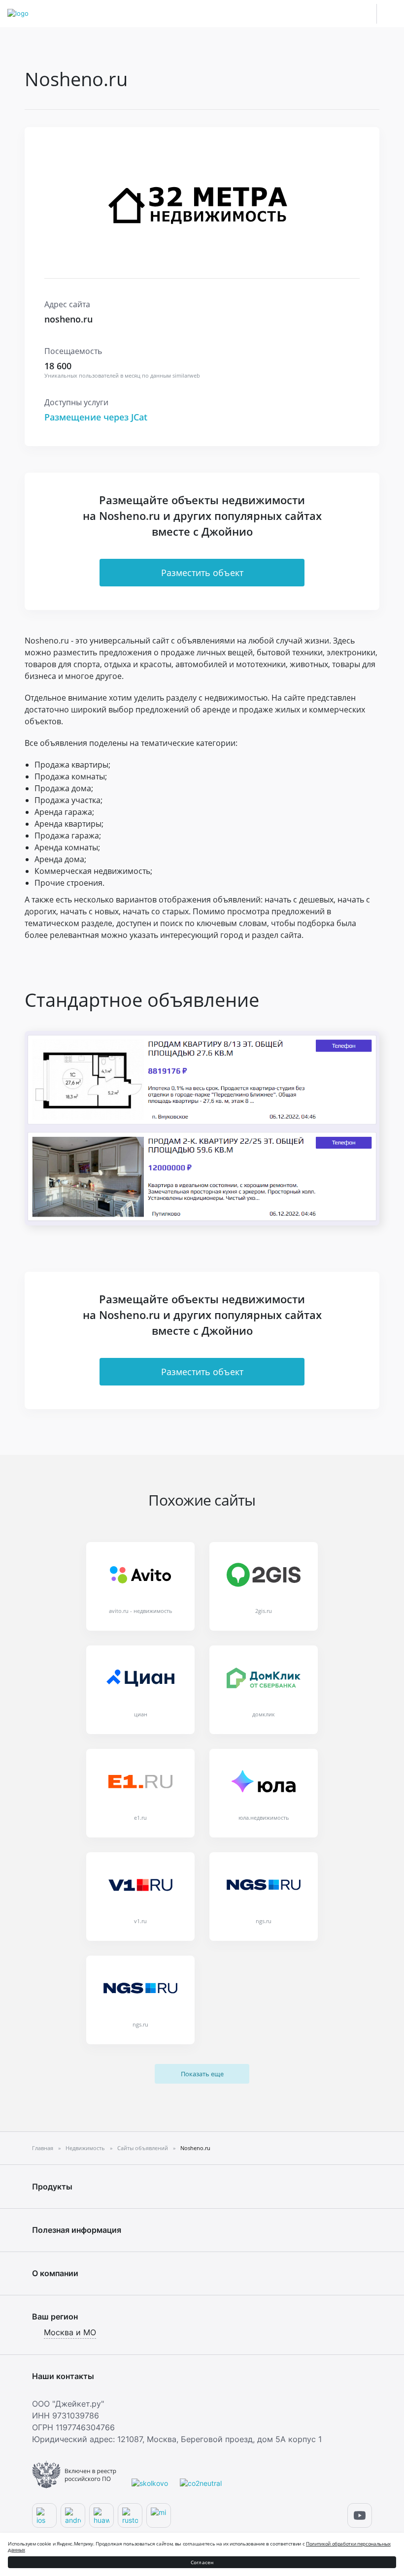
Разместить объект (202, 573)
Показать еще (202, 2074)
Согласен (202, 2562)
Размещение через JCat (96, 417)
